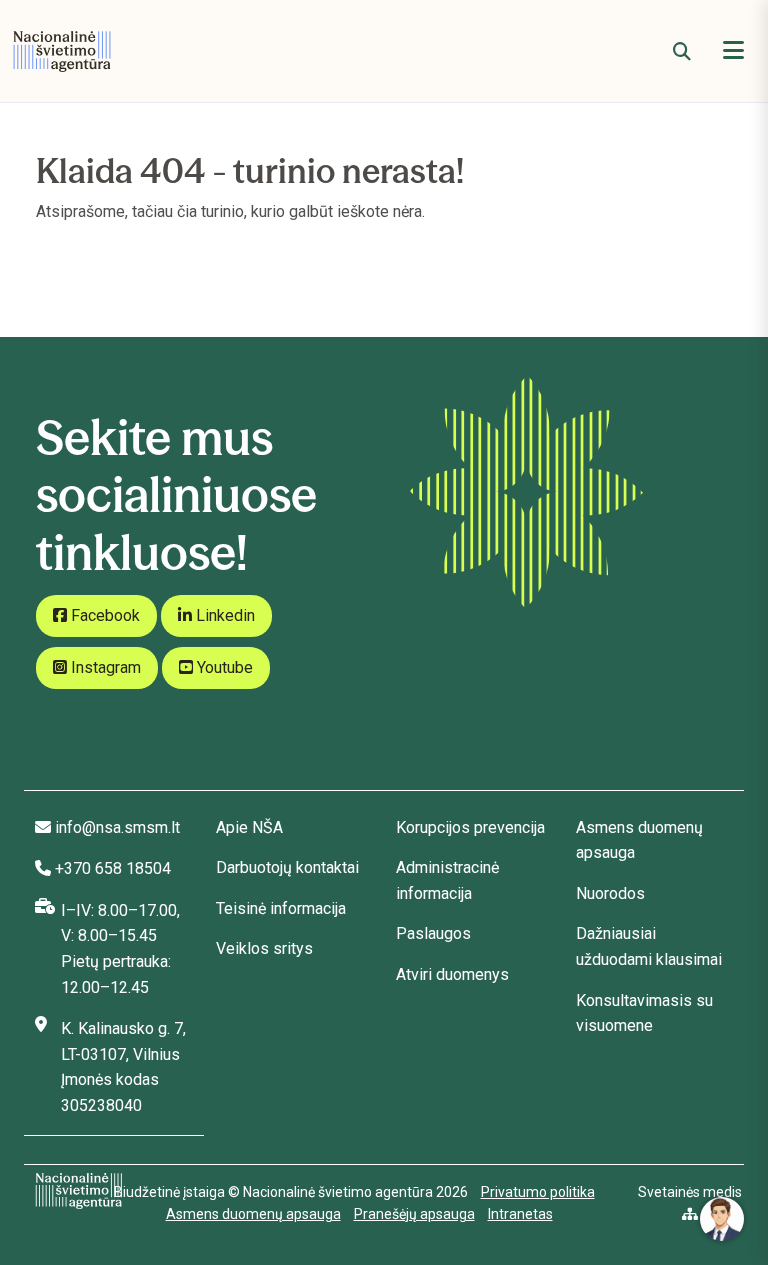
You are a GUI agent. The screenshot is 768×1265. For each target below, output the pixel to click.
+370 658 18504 (113, 868)
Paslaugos (433, 933)
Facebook (103, 615)
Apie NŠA (249, 827)
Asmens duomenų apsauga (253, 1214)
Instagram (104, 667)
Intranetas (520, 1214)
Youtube (223, 667)
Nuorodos (610, 893)
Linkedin (223, 615)
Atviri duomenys (452, 974)
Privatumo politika (538, 1192)
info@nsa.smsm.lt (117, 827)
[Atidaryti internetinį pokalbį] (722, 1219)
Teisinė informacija (281, 908)
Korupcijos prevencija (470, 827)
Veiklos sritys (264, 948)
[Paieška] (682, 51)
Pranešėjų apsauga (414, 1214)
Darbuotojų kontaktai (287, 867)
